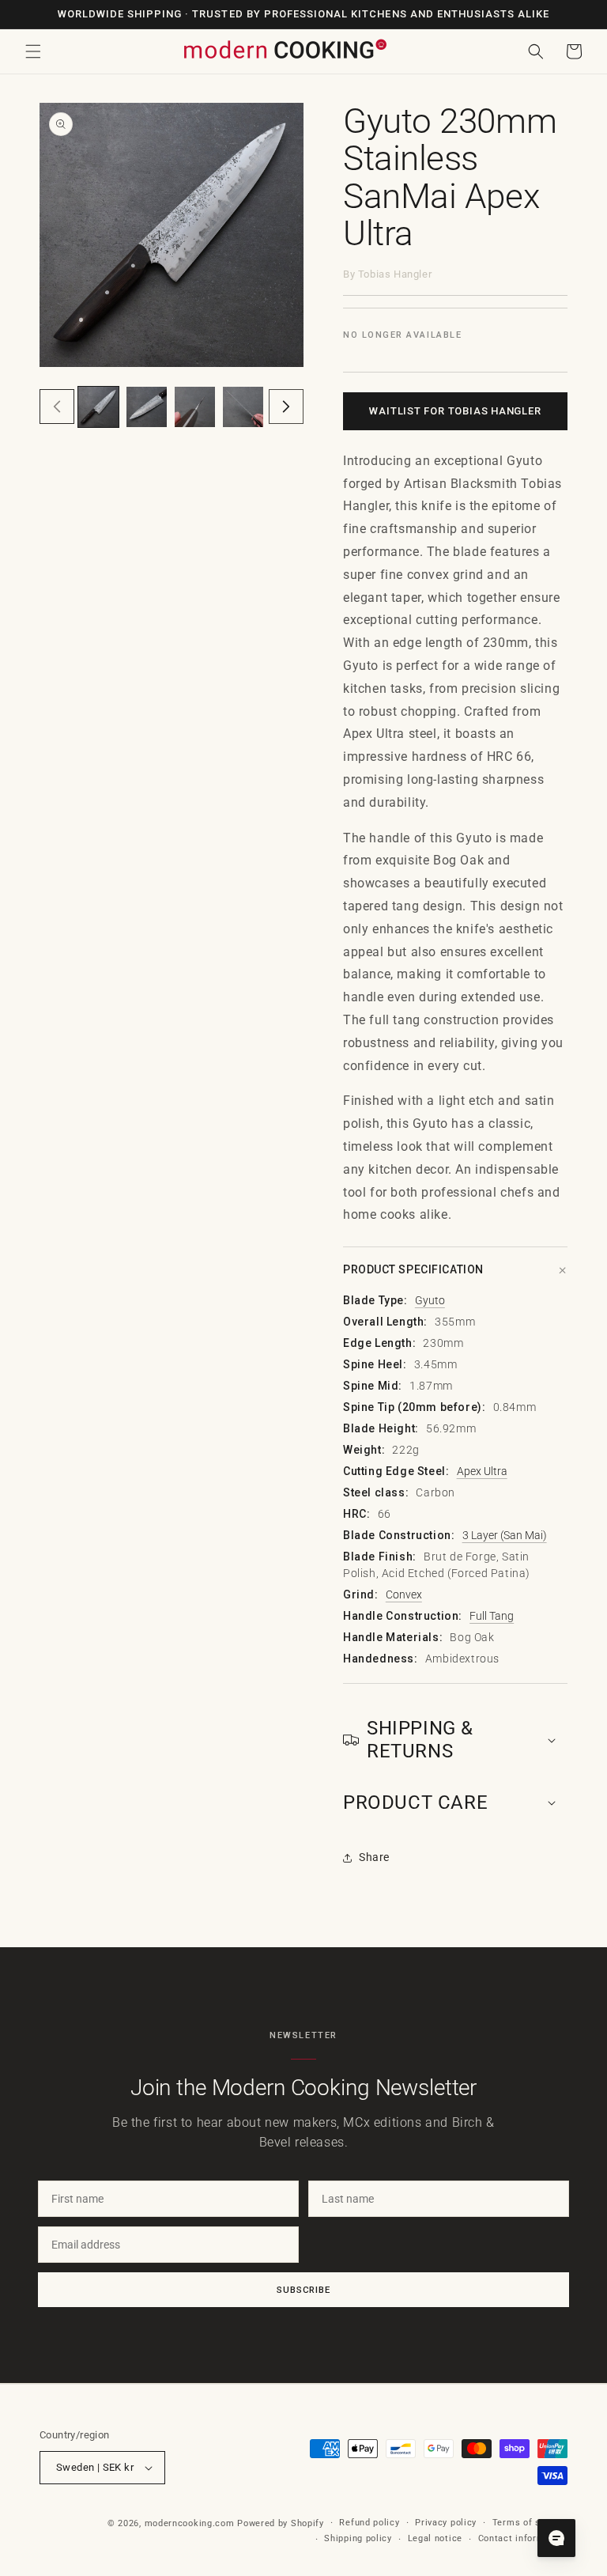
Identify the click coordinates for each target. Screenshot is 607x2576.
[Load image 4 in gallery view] (243, 407)
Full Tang (492, 1616)
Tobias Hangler (395, 274)
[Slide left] (57, 407)
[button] (33, 51)
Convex (404, 1594)
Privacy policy (446, 2523)
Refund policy (369, 2523)
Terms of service (530, 2523)
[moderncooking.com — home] (285, 50)
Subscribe (303, 2290)
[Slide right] (286, 407)
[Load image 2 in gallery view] (147, 407)
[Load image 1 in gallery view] (98, 407)
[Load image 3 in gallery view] (195, 407)
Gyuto (430, 1300)
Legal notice (435, 2538)
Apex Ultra (482, 1471)
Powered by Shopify (281, 2523)
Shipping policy (358, 2538)
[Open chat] (556, 2538)
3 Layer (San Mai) (505, 1535)
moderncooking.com (190, 2523)
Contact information (523, 2538)
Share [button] (374, 1857)
